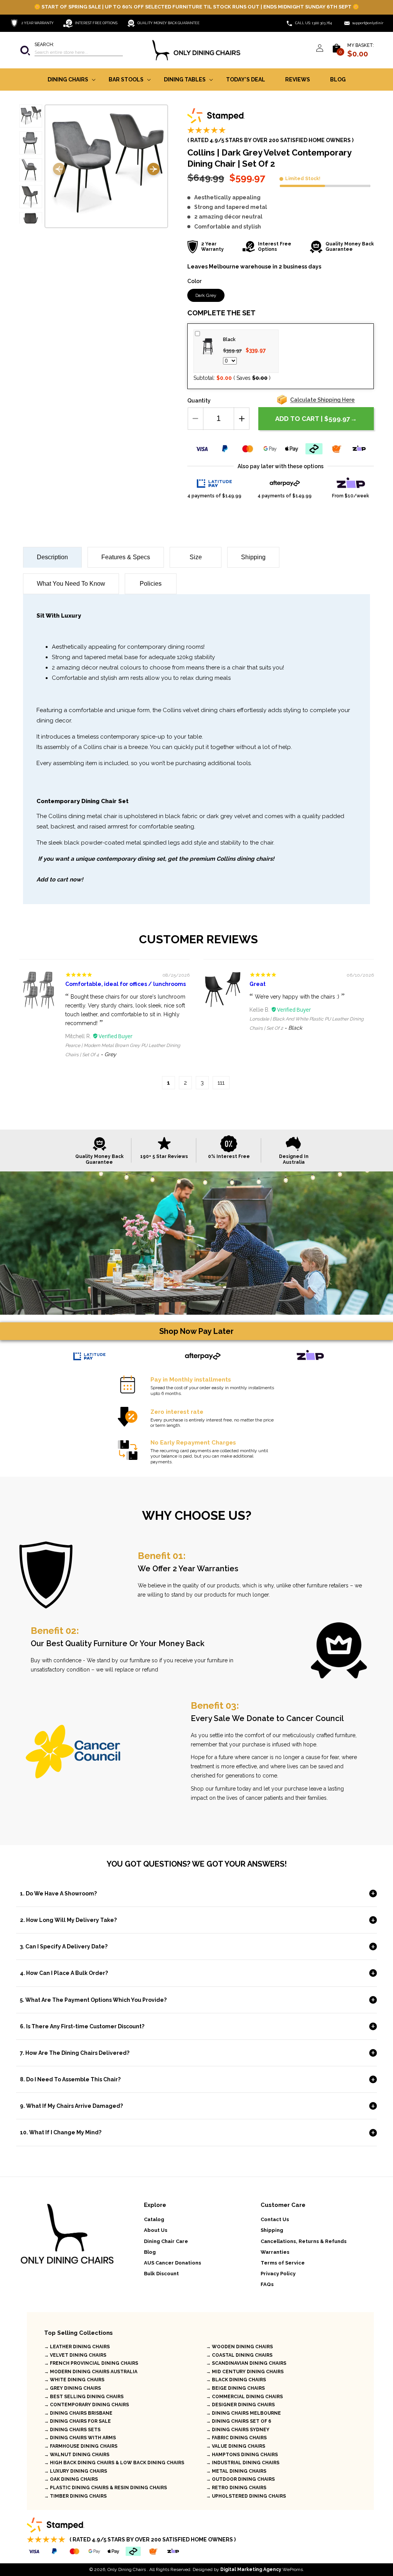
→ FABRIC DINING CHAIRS (236, 2438)
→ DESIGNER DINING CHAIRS (240, 2405)
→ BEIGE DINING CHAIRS (235, 2388)
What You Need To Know (71, 584)
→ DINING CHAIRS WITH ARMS (80, 2438)
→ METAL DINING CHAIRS (236, 2471)
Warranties (275, 2252)
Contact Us (275, 2219)
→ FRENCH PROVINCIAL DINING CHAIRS (91, 2363)
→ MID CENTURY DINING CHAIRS (245, 2372)
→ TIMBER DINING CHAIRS (75, 2496)
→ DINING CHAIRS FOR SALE (78, 2421)
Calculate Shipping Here (322, 400)
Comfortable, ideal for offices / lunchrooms (125, 984)
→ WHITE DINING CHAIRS (74, 2380)
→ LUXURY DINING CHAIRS (76, 2471)
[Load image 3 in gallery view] (31, 170)
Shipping (253, 557)
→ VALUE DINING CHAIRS (236, 2446)
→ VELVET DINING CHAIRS (75, 2355)
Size (196, 557)
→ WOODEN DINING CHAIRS (239, 2347)
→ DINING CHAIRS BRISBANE (78, 2413)
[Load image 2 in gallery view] (31, 143)
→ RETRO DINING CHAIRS (236, 2488)
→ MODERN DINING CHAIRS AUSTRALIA (91, 2372)
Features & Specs (126, 557)
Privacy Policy (278, 2274)
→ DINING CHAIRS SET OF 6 (239, 2421)
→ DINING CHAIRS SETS (72, 2430)
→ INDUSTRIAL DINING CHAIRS (243, 2463)
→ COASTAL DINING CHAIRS (239, 2355)
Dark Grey (206, 295)
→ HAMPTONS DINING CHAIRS (242, 2455)
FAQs (267, 2284)
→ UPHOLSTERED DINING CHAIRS (246, 2496)
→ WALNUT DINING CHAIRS (77, 2455)
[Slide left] (59, 170)
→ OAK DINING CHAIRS (71, 2479)
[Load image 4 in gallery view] (31, 197)
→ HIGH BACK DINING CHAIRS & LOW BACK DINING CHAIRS (114, 2463)
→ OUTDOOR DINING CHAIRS (240, 2479)
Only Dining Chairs (127, 2569)
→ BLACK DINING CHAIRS (236, 2380)
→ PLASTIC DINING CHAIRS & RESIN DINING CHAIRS (106, 2488)
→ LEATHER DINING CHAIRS (77, 2347)
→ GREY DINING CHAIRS (73, 2388)
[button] (71, 50)
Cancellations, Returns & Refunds (304, 2241)
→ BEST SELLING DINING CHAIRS (84, 2397)
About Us (156, 2230)
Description (52, 557)
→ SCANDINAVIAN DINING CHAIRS (246, 2363)
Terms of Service (283, 2263)
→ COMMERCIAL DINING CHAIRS (244, 2397)
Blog (150, 2252)
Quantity (199, 401)
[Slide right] (154, 170)
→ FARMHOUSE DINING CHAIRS (81, 2446)
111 (221, 1083)
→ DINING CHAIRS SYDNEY (238, 2430)
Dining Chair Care (166, 2241)
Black (229, 340)
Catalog (154, 2219)
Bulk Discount (161, 2274)
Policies (151, 584)
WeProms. (262, 2569)
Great (258, 984)
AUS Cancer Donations (173, 2263)
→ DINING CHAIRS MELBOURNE (244, 2413)
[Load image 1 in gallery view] (31, 116)
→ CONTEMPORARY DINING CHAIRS (87, 2405)
